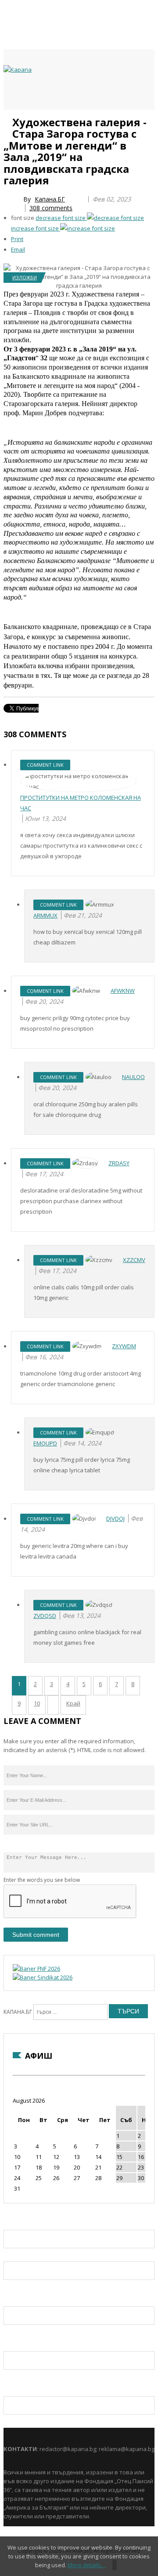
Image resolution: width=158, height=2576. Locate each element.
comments (51, 208)
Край (73, 1703)
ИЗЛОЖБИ (25, 277)
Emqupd (45, 1443)
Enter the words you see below (42, 1880)
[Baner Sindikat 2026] (43, 1977)
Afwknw (123, 991)
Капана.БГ (50, 199)
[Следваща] (53, 1705)
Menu (8, 120)
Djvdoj (115, 1519)
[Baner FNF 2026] (36, 1969)
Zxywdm (124, 1346)
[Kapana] (18, 70)
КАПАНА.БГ (18, 2012)
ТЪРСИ (128, 2011)
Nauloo (133, 1077)
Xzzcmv (134, 1260)
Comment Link (45, 765)
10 (37, 1703)
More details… (87, 2565)
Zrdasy (119, 1163)
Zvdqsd (45, 1616)
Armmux (45, 915)
